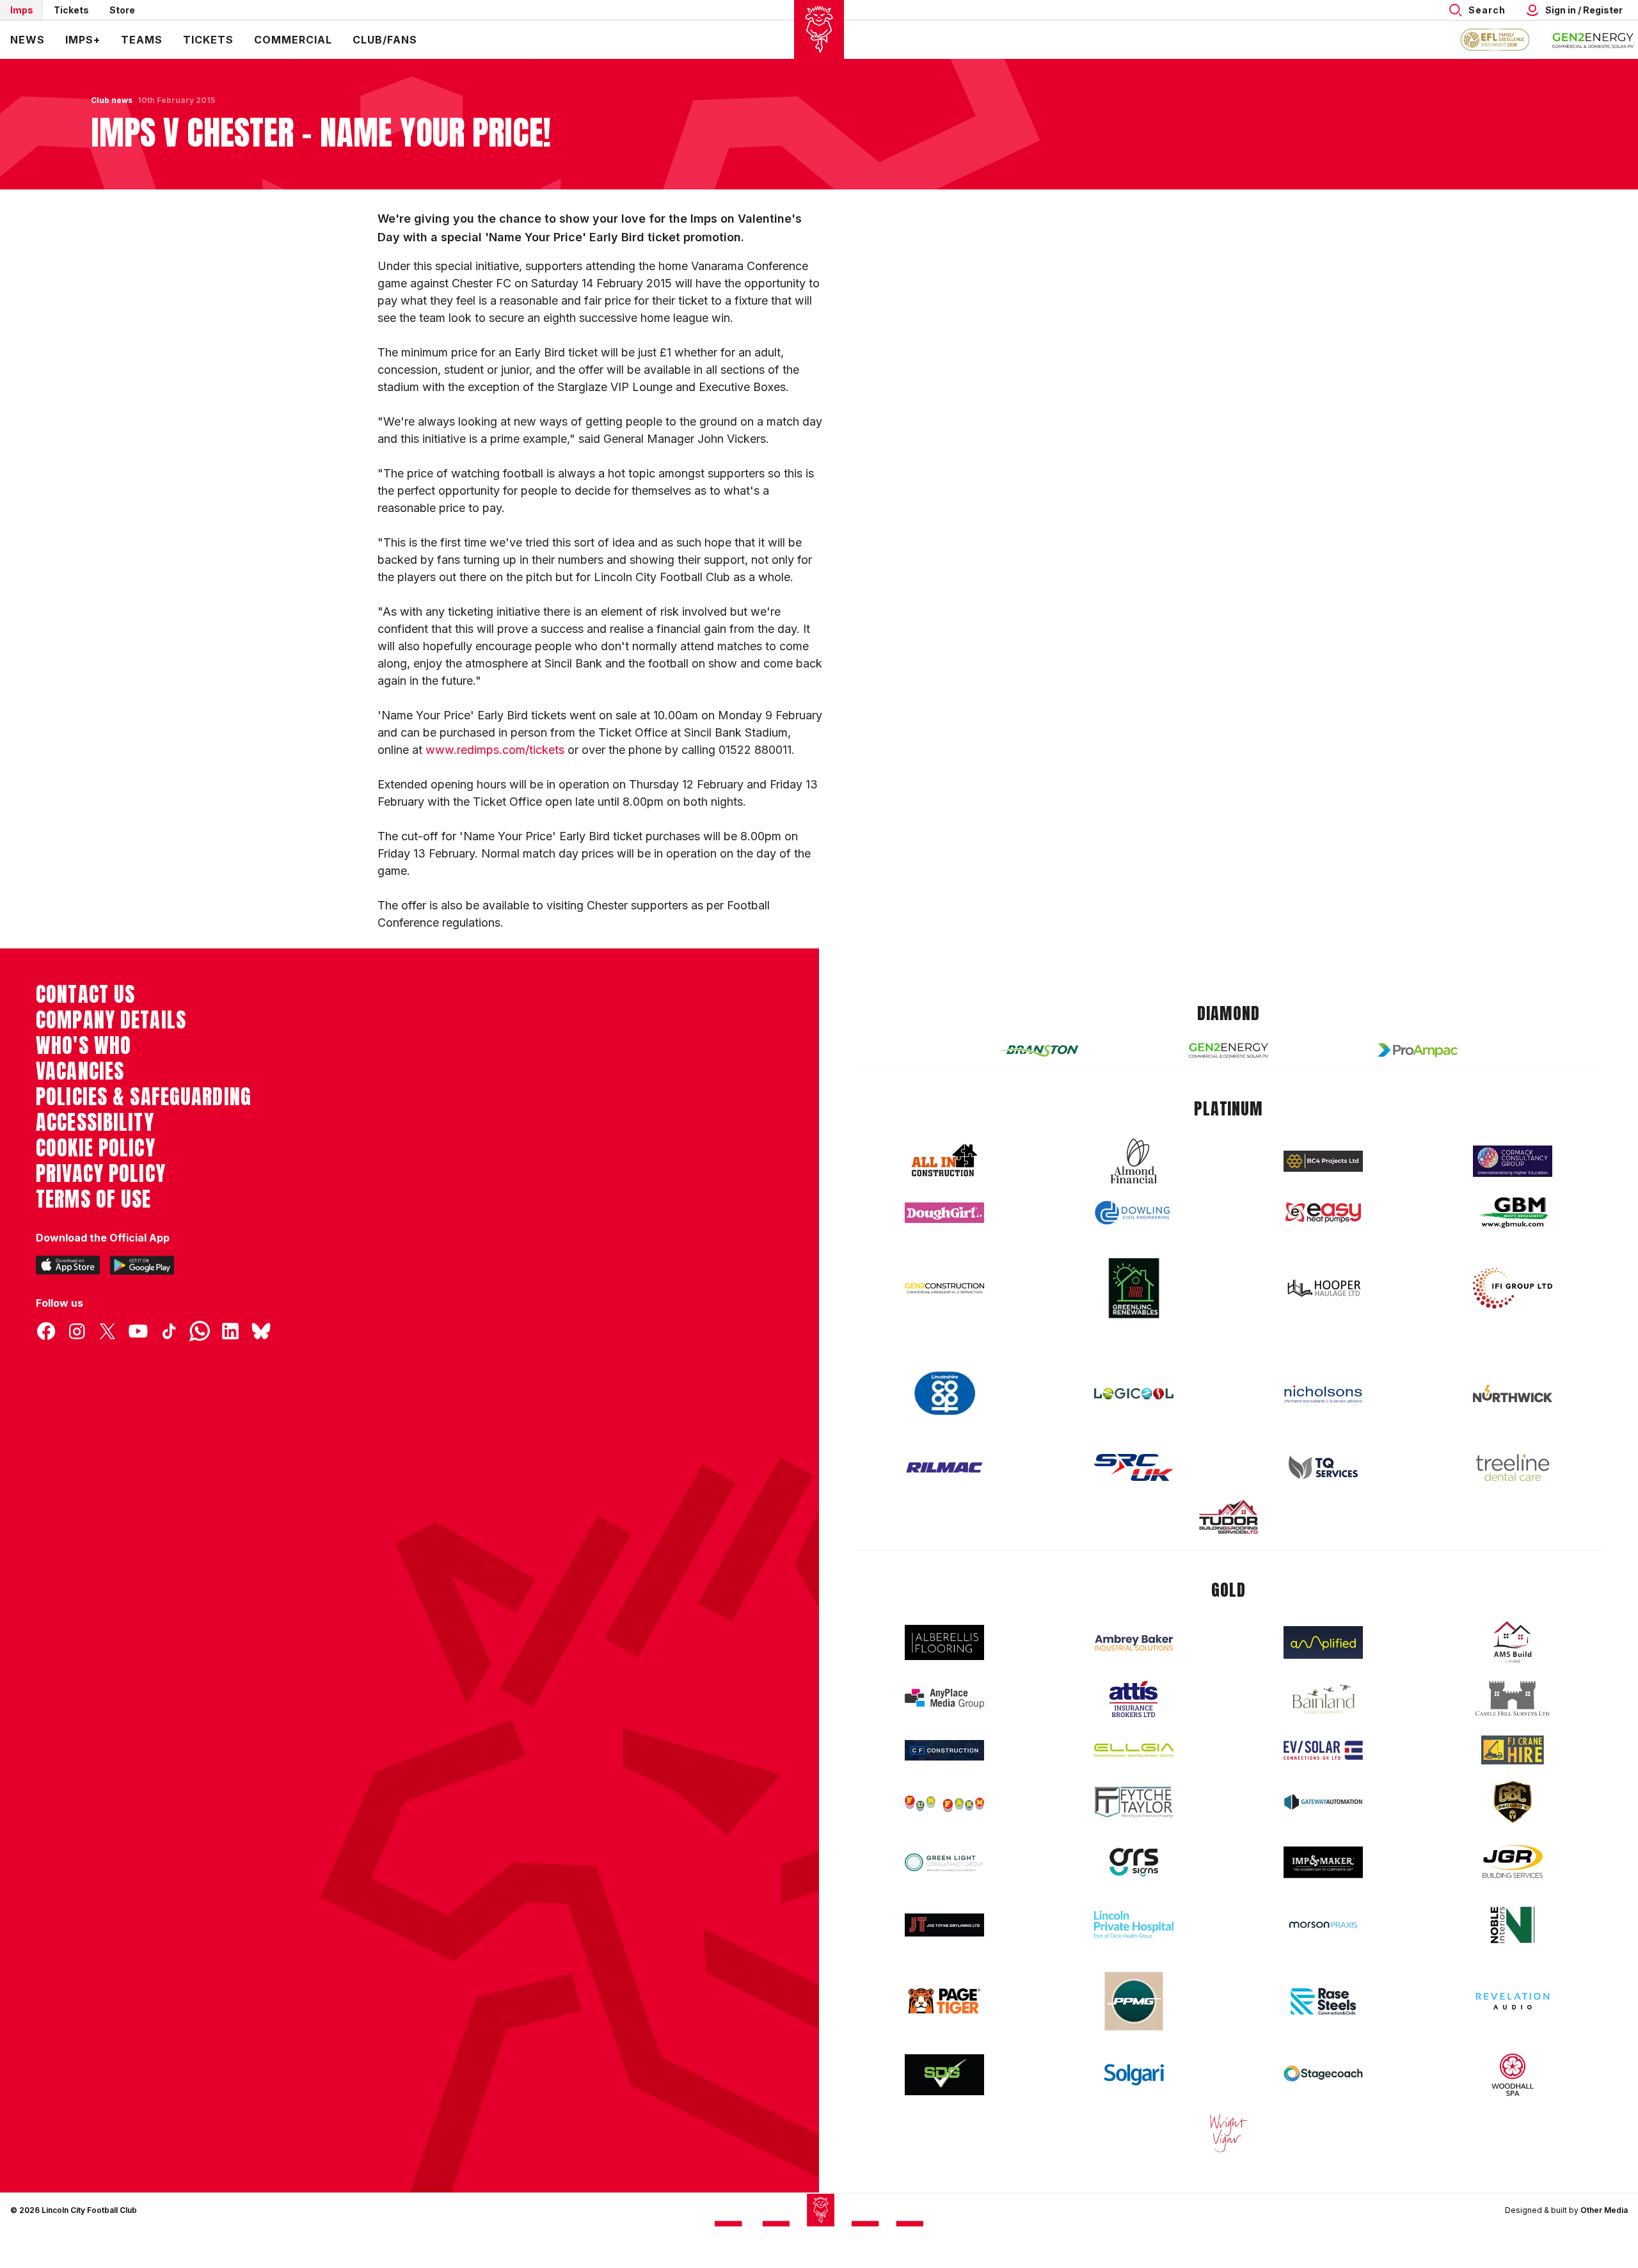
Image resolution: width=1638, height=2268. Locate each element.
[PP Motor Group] (1134, 2001)
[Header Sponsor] (1593, 40)
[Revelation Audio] (1513, 2001)
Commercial (293, 40)
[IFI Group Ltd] (1513, 1288)
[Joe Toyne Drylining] (944, 1925)
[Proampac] (1418, 1050)
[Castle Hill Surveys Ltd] (1513, 1699)
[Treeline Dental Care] (1513, 1467)
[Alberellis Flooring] (944, 1642)
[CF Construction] (944, 1750)
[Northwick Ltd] (1513, 1393)
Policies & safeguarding (144, 1097)
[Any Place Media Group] (944, 1699)
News (28, 40)
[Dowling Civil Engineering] (1134, 1213)
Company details (111, 1020)
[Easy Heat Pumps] (1323, 1213)
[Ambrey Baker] (1134, 1642)
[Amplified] (1323, 1642)
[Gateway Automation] (1323, 1802)
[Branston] (1039, 1050)
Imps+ (83, 40)
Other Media (1604, 2210)
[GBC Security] (1513, 1802)
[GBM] (1513, 1213)
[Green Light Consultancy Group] (944, 1863)
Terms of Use (94, 1199)
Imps (22, 10)
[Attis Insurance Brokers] (1134, 1699)
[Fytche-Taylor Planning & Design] (1134, 1802)
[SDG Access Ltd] (944, 2075)
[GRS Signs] (1134, 1863)
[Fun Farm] (944, 1802)
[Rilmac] (944, 1467)
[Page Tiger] (944, 2001)
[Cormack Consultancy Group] (1513, 1161)
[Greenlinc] (1134, 1288)
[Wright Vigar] (1228, 2132)
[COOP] (944, 1394)
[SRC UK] (1134, 1467)
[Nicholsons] (1323, 1394)
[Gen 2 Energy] (1228, 1050)
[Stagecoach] (1323, 2075)
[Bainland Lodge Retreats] (1323, 1699)
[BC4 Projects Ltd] (1323, 1161)
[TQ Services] (1323, 1468)
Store (122, 10)
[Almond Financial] (1134, 1161)
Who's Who (83, 1046)
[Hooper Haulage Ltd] (1323, 1288)
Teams (142, 40)
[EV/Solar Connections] (1323, 1750)
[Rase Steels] (1323, 2001)
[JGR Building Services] (1513, 1862)
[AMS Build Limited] (1513, 1642)
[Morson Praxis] (1323, 1925)
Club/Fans (385, 40)
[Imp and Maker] (1323, 1863)
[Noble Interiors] (1513, 1925)
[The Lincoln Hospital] (1134, 1925)
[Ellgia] (1134, 1750)
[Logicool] (1134, 1394)
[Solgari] (1134, 2075)
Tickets (71, 10)
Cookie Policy (96, 1148)
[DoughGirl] (944, 1213)
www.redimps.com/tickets (495, 750)
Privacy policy (101, 1174)
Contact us (85, 994)
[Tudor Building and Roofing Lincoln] (1228, 1517)
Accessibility (95, 1122)
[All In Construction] (944, 1161)
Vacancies (80, 1071)
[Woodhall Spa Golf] (1513, 2075)
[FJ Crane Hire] (1513, 1750)
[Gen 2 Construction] (944, 1288)
